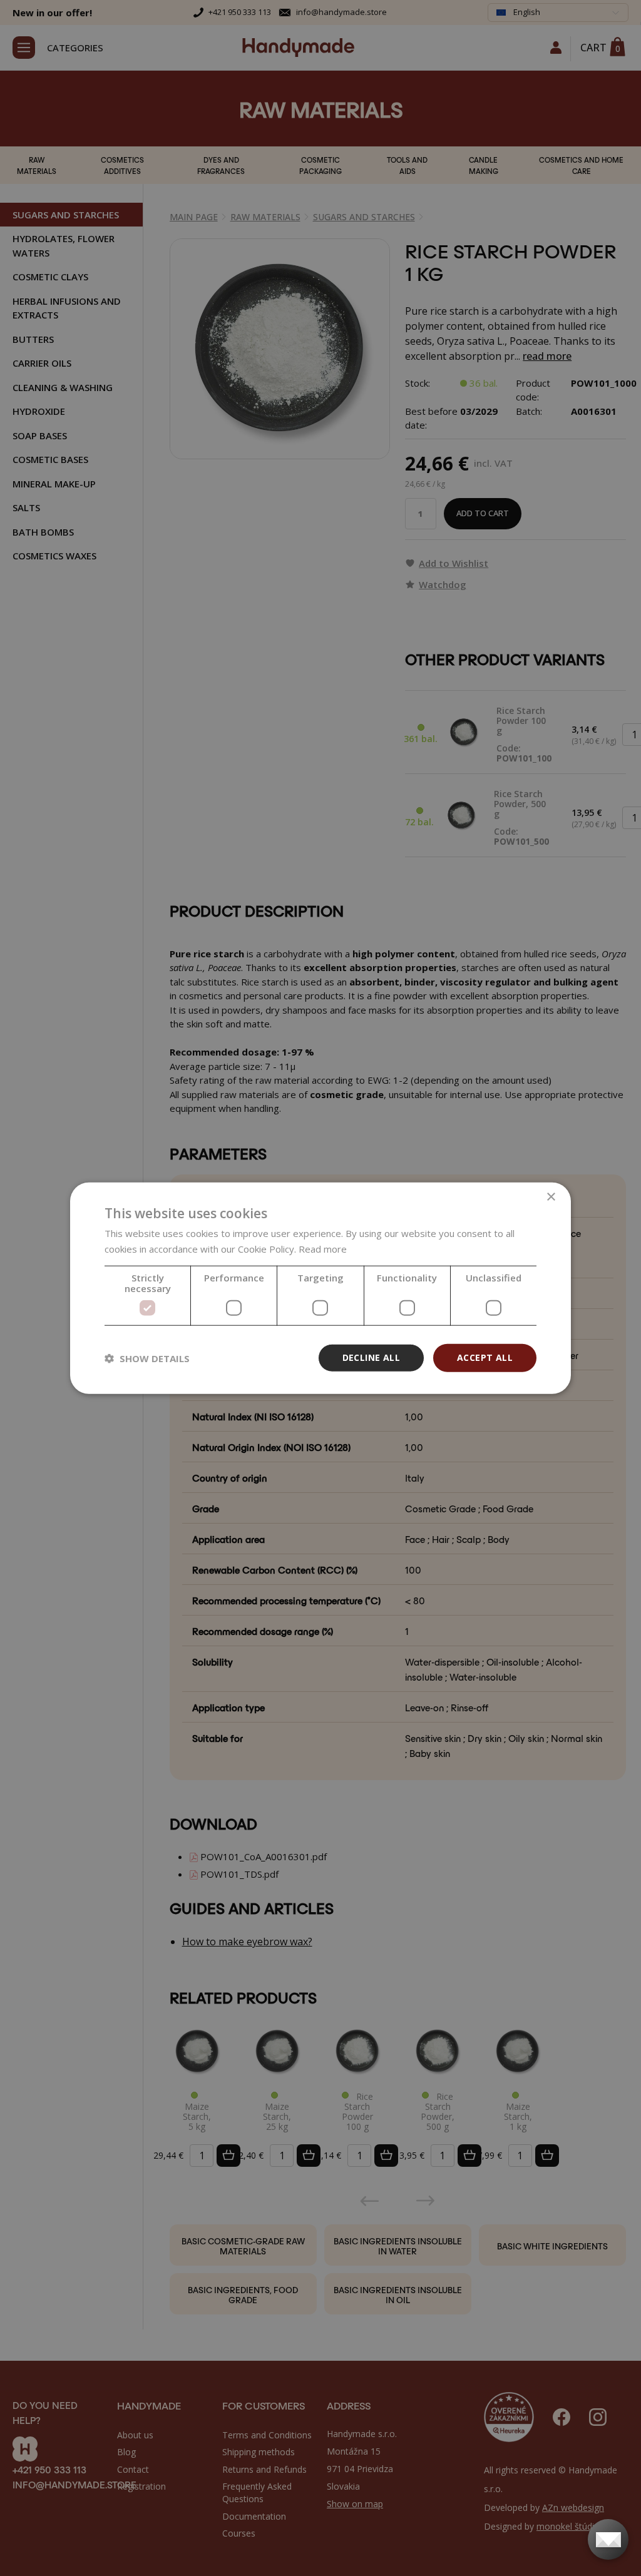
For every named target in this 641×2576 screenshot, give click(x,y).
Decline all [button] (371, 1357)
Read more (323, 1248)
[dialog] (320, 1288)
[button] (147, 1358)
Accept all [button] (485, 1357)
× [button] (551, 1197)
